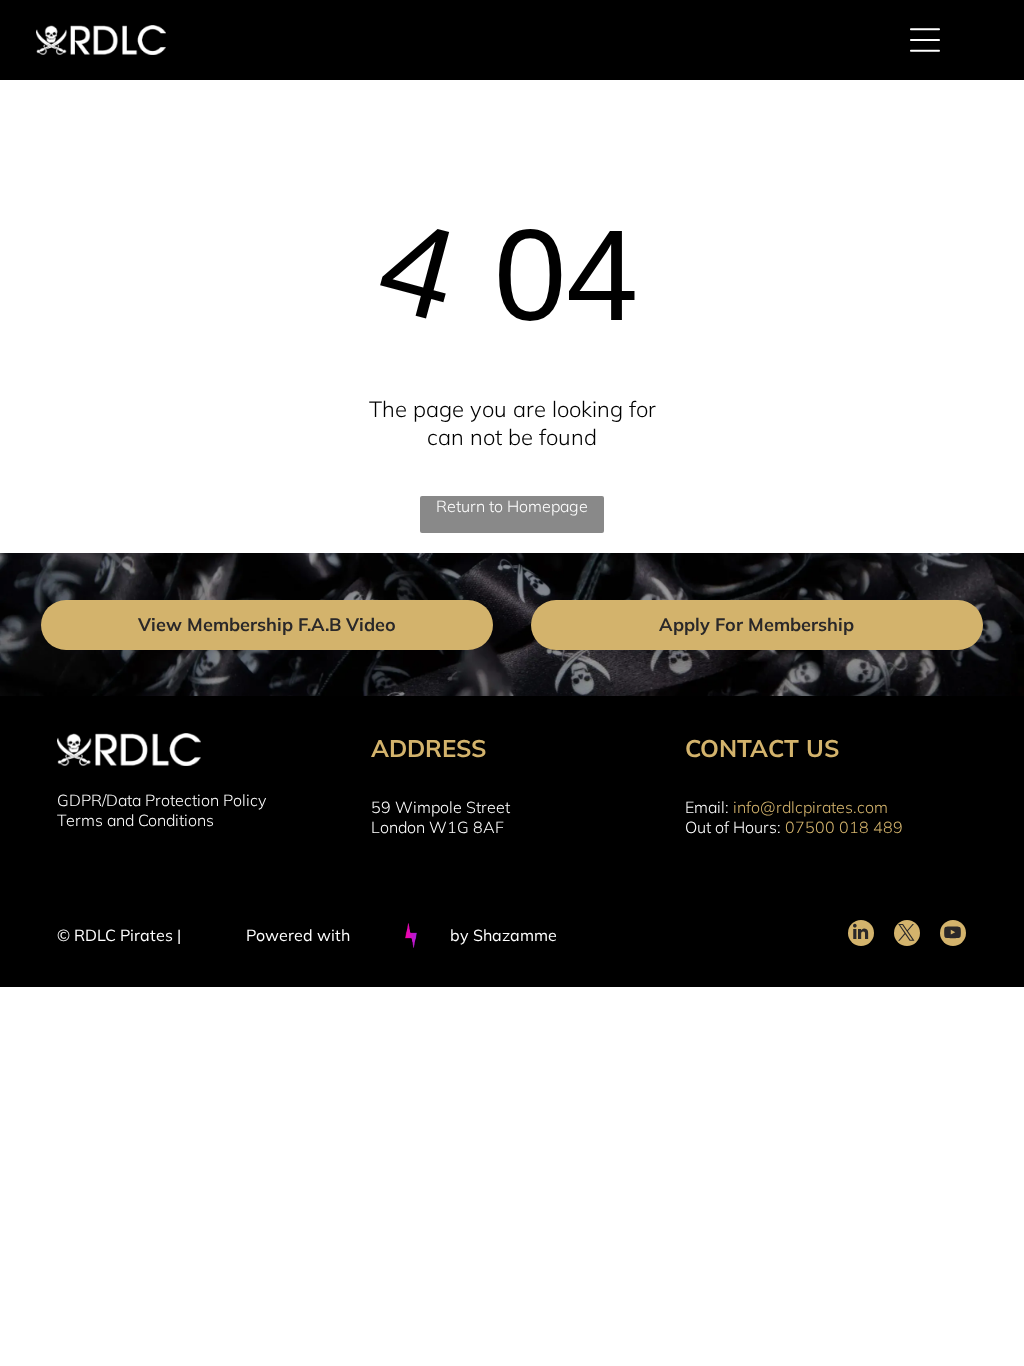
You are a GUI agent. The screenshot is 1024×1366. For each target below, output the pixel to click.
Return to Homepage (512, 506)
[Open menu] (925, 40)
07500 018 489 (844, 827)
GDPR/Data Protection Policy (161, 800)
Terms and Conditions (135, 820)
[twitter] (907, 935)
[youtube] (953, 935)
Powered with (298, 935)
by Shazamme (503, 935)
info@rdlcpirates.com (810, 807)
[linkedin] (861, 935)
